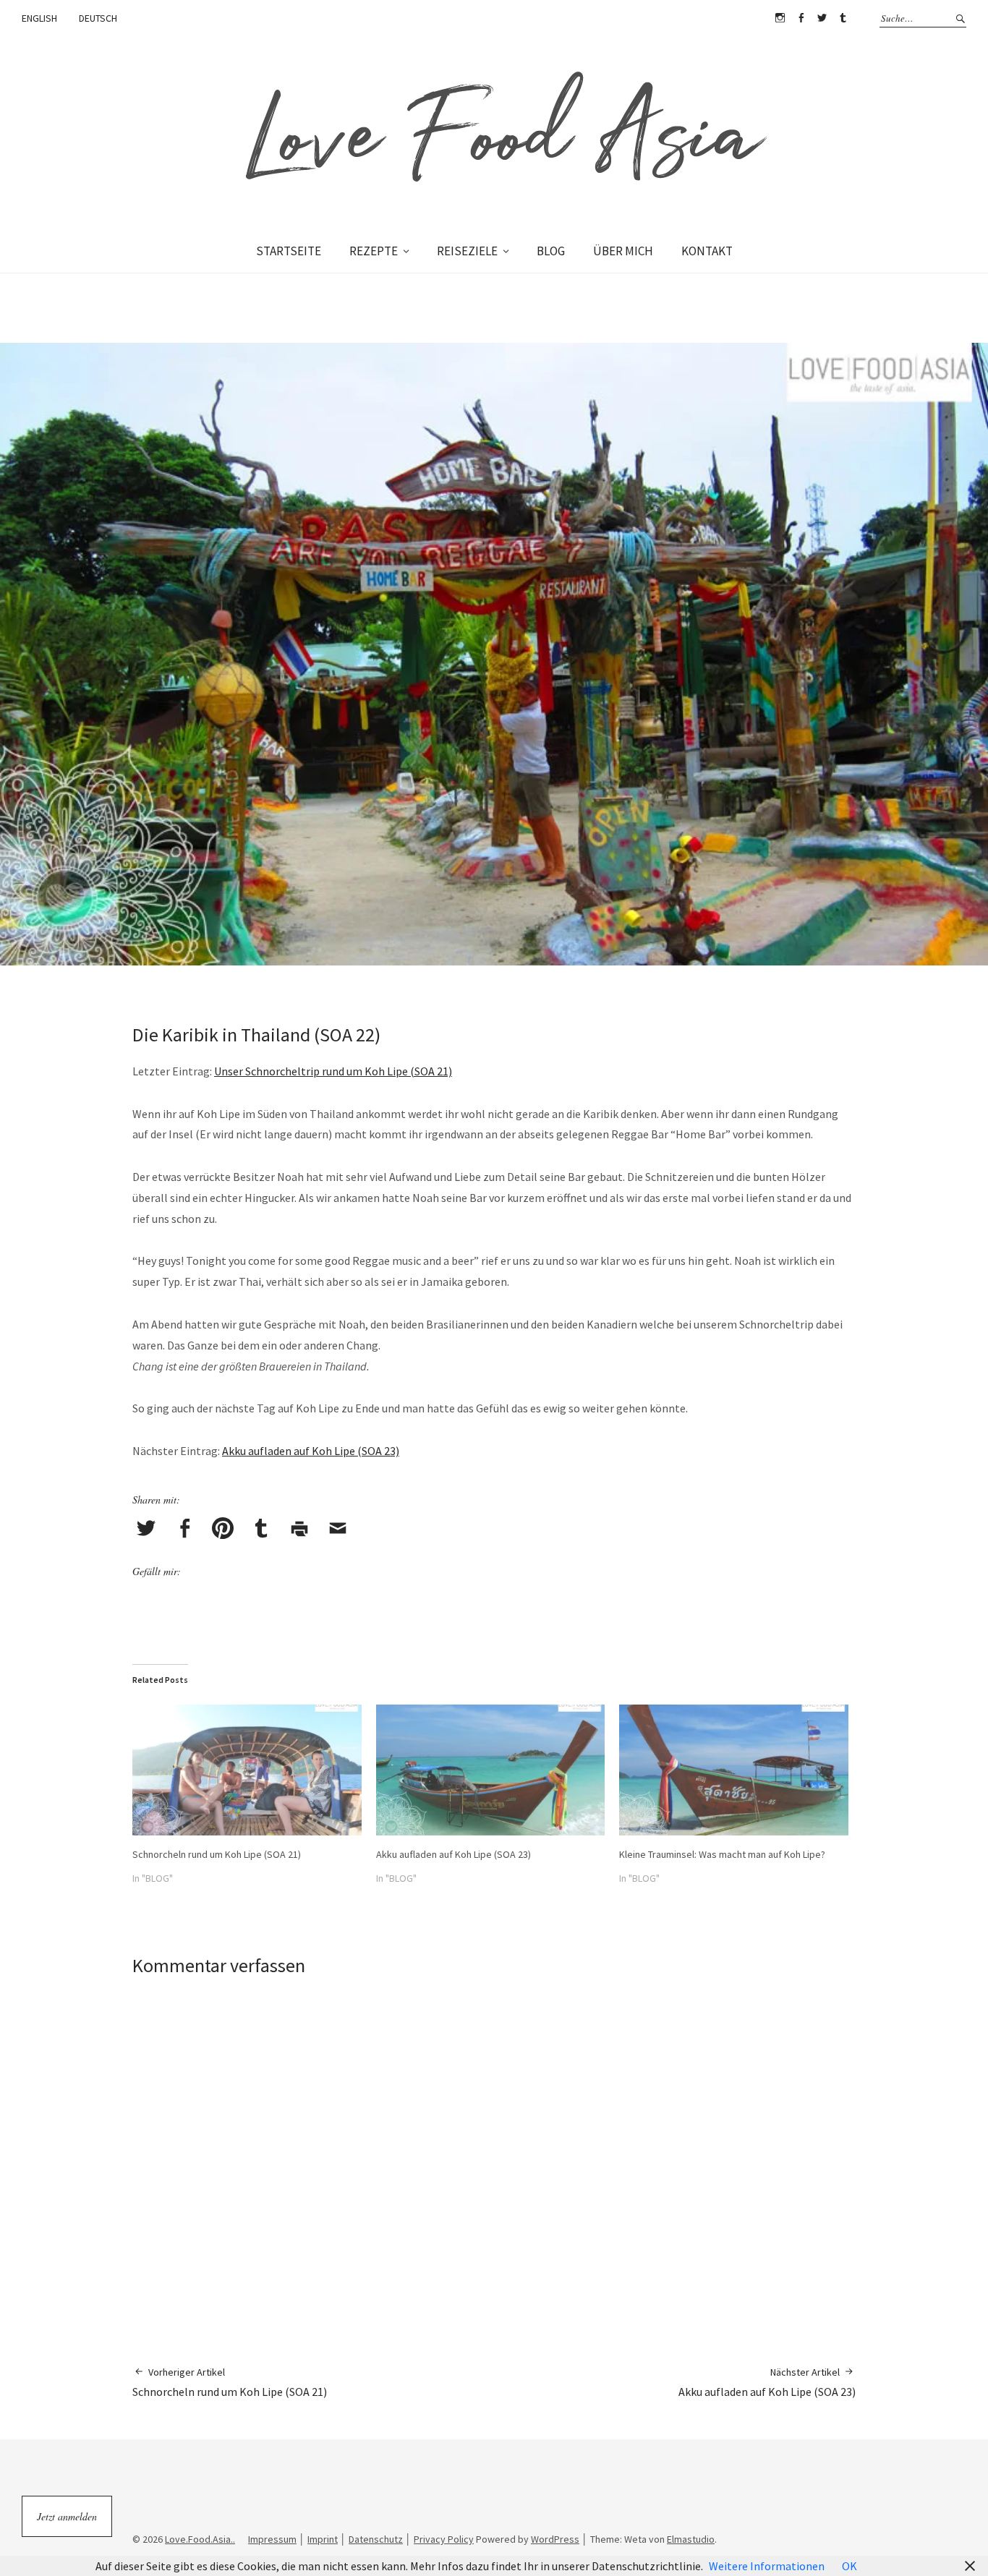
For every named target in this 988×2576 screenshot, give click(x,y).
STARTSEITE (289, 251)
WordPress (555, 2539)
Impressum (272, 2539)
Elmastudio (691, 2539)
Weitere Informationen (767, 2566)
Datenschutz (376, 2539)
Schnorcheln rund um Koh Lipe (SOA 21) (217, 1854)
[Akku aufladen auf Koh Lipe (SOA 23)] (491, 1770)
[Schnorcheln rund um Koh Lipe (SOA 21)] (247, 1770)
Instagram (780, 18)
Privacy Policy (444, 2539)
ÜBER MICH (623, 251)
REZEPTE (374, 251)
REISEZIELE (467, 251)
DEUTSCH (98, 18)
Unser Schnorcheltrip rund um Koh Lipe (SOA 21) (333, 1071)
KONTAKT (707, 251)
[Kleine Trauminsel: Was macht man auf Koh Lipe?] (734, 1770)
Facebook (801, 18)
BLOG (551, 251)
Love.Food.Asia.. (200, 2539)
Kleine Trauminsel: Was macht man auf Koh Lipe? (722, 1854)
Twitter (822, 18)
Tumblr (843, 18)
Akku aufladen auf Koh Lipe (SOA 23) (311, 1451)
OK (849, 2566)
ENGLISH (39, 18)
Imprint (323, 2539)
